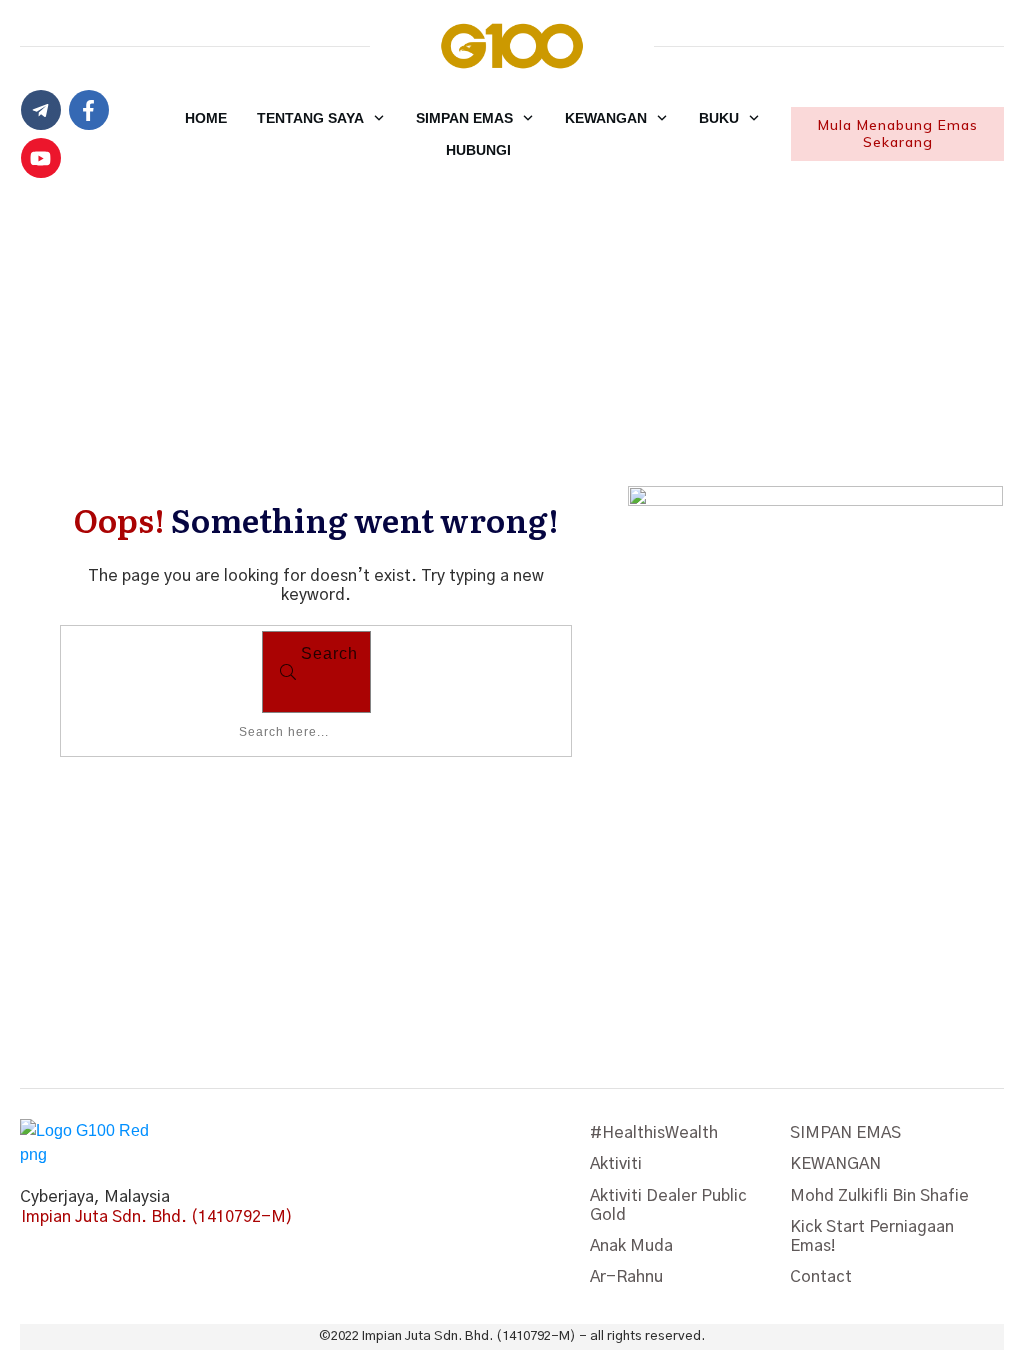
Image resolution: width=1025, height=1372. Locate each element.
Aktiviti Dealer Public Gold (668, 1205)
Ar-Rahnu (626, 1277)
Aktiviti (616, 1164)
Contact (821, 1277)
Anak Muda (631, 1246)
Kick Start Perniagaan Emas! (872, 1236)
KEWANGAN (835, 1164)
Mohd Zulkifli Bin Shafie (879, 1196)
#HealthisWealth (654, 1133)
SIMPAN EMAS (845, 1133)
